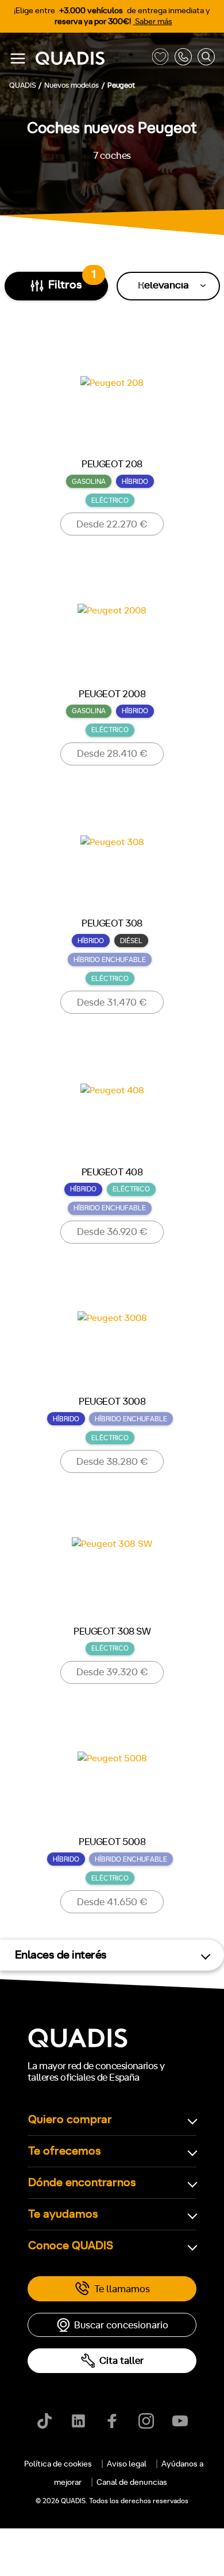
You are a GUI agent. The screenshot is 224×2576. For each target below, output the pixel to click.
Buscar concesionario (121, 2325)
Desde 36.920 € (112, 1232)
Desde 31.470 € (112, 1002)
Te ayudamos (63, 2214)
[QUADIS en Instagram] (146, 2421)
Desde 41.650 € (112, 1902)
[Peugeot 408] (112, 1107)
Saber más (153, 22)
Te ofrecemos (65, 2151)
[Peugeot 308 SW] (112, 1567)
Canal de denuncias (132, 2483)
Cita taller (121, 2361)
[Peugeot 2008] (112, 630)
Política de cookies (58, 2464)
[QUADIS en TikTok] (45, 2421)
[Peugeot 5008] (112, 1778)
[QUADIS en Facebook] (112, 2421)
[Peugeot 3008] (112, 1337)
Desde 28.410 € (112, 754)
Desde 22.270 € (112, 524)
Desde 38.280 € (112, 1462)
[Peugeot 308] (112, 859)
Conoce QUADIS (71, 2246)
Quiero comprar (70, 2120)
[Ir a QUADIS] (91, 59)
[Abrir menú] (18, 58)
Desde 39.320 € (112, 1672)
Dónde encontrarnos (82, 2183)
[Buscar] (206, 59)
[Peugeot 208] (112, 400)
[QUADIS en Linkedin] (78, 2421)
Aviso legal (127, 2464)
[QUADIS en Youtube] (180, 2421)
